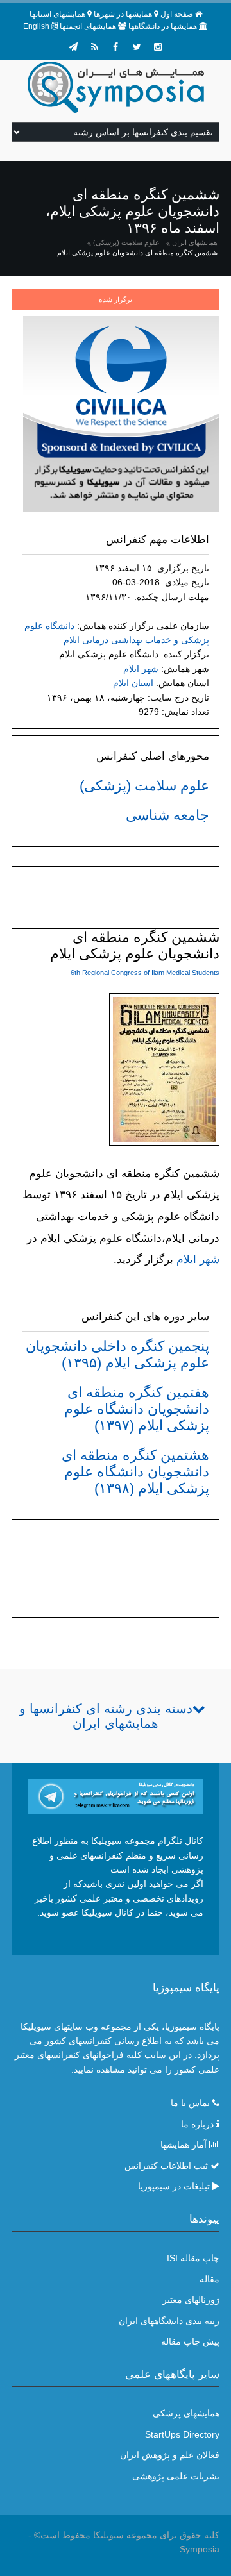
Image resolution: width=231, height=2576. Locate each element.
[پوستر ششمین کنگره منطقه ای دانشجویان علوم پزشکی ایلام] (164, 1072)
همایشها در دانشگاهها (163, 26)
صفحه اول (177, 14)
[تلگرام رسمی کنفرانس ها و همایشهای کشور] (73, 47)
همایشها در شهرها (123, 14)
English (36, 26)
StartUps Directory (182, 2434)
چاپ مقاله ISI (193, 2258)
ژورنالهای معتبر (191, 2300)
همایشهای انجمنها (88, 26)
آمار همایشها (184, 2145)
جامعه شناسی (167, 815)
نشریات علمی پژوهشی (176, 2476)
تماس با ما (190, 2103)
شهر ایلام (141, 669)
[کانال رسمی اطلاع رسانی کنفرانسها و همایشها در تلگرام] (116, 1796)
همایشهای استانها (57, 14)
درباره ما (197, 2124)
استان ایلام (133, 683)
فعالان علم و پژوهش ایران (170, 2455)
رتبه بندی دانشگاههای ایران (169, 2321)
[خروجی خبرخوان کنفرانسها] (94, 47)
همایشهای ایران (195, 242)
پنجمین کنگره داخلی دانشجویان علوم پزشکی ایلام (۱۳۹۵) (117, 1354)
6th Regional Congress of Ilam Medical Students (145, 973)
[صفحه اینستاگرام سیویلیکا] (158, 47)
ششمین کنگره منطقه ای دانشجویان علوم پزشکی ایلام (137, 253)
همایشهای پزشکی (186, 2413)
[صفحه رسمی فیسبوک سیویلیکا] (116, 47)
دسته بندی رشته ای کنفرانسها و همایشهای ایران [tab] (106, 1716)
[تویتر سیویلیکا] (137, 47)
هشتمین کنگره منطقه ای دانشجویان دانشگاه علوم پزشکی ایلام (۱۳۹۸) (135, 1472)
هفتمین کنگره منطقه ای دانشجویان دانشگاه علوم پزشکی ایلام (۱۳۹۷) (137, 1409)
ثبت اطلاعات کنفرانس (166, 2166)
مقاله (210, 2279)
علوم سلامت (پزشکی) (126, 242)
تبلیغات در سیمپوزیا (174, 2186)
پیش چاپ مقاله (190, 2341)
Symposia (200, 2549)
